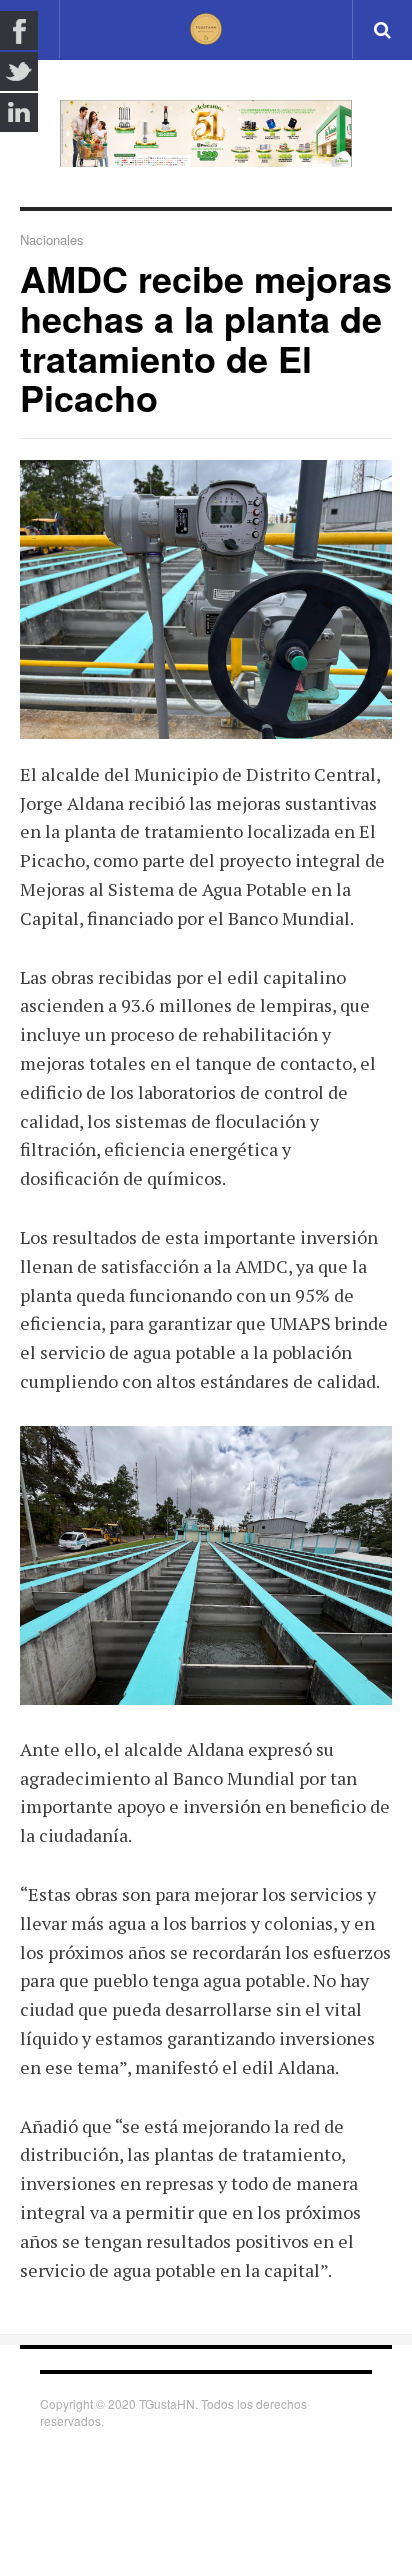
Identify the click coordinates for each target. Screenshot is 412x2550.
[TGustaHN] (206, 29)
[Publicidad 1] (206, 133)
